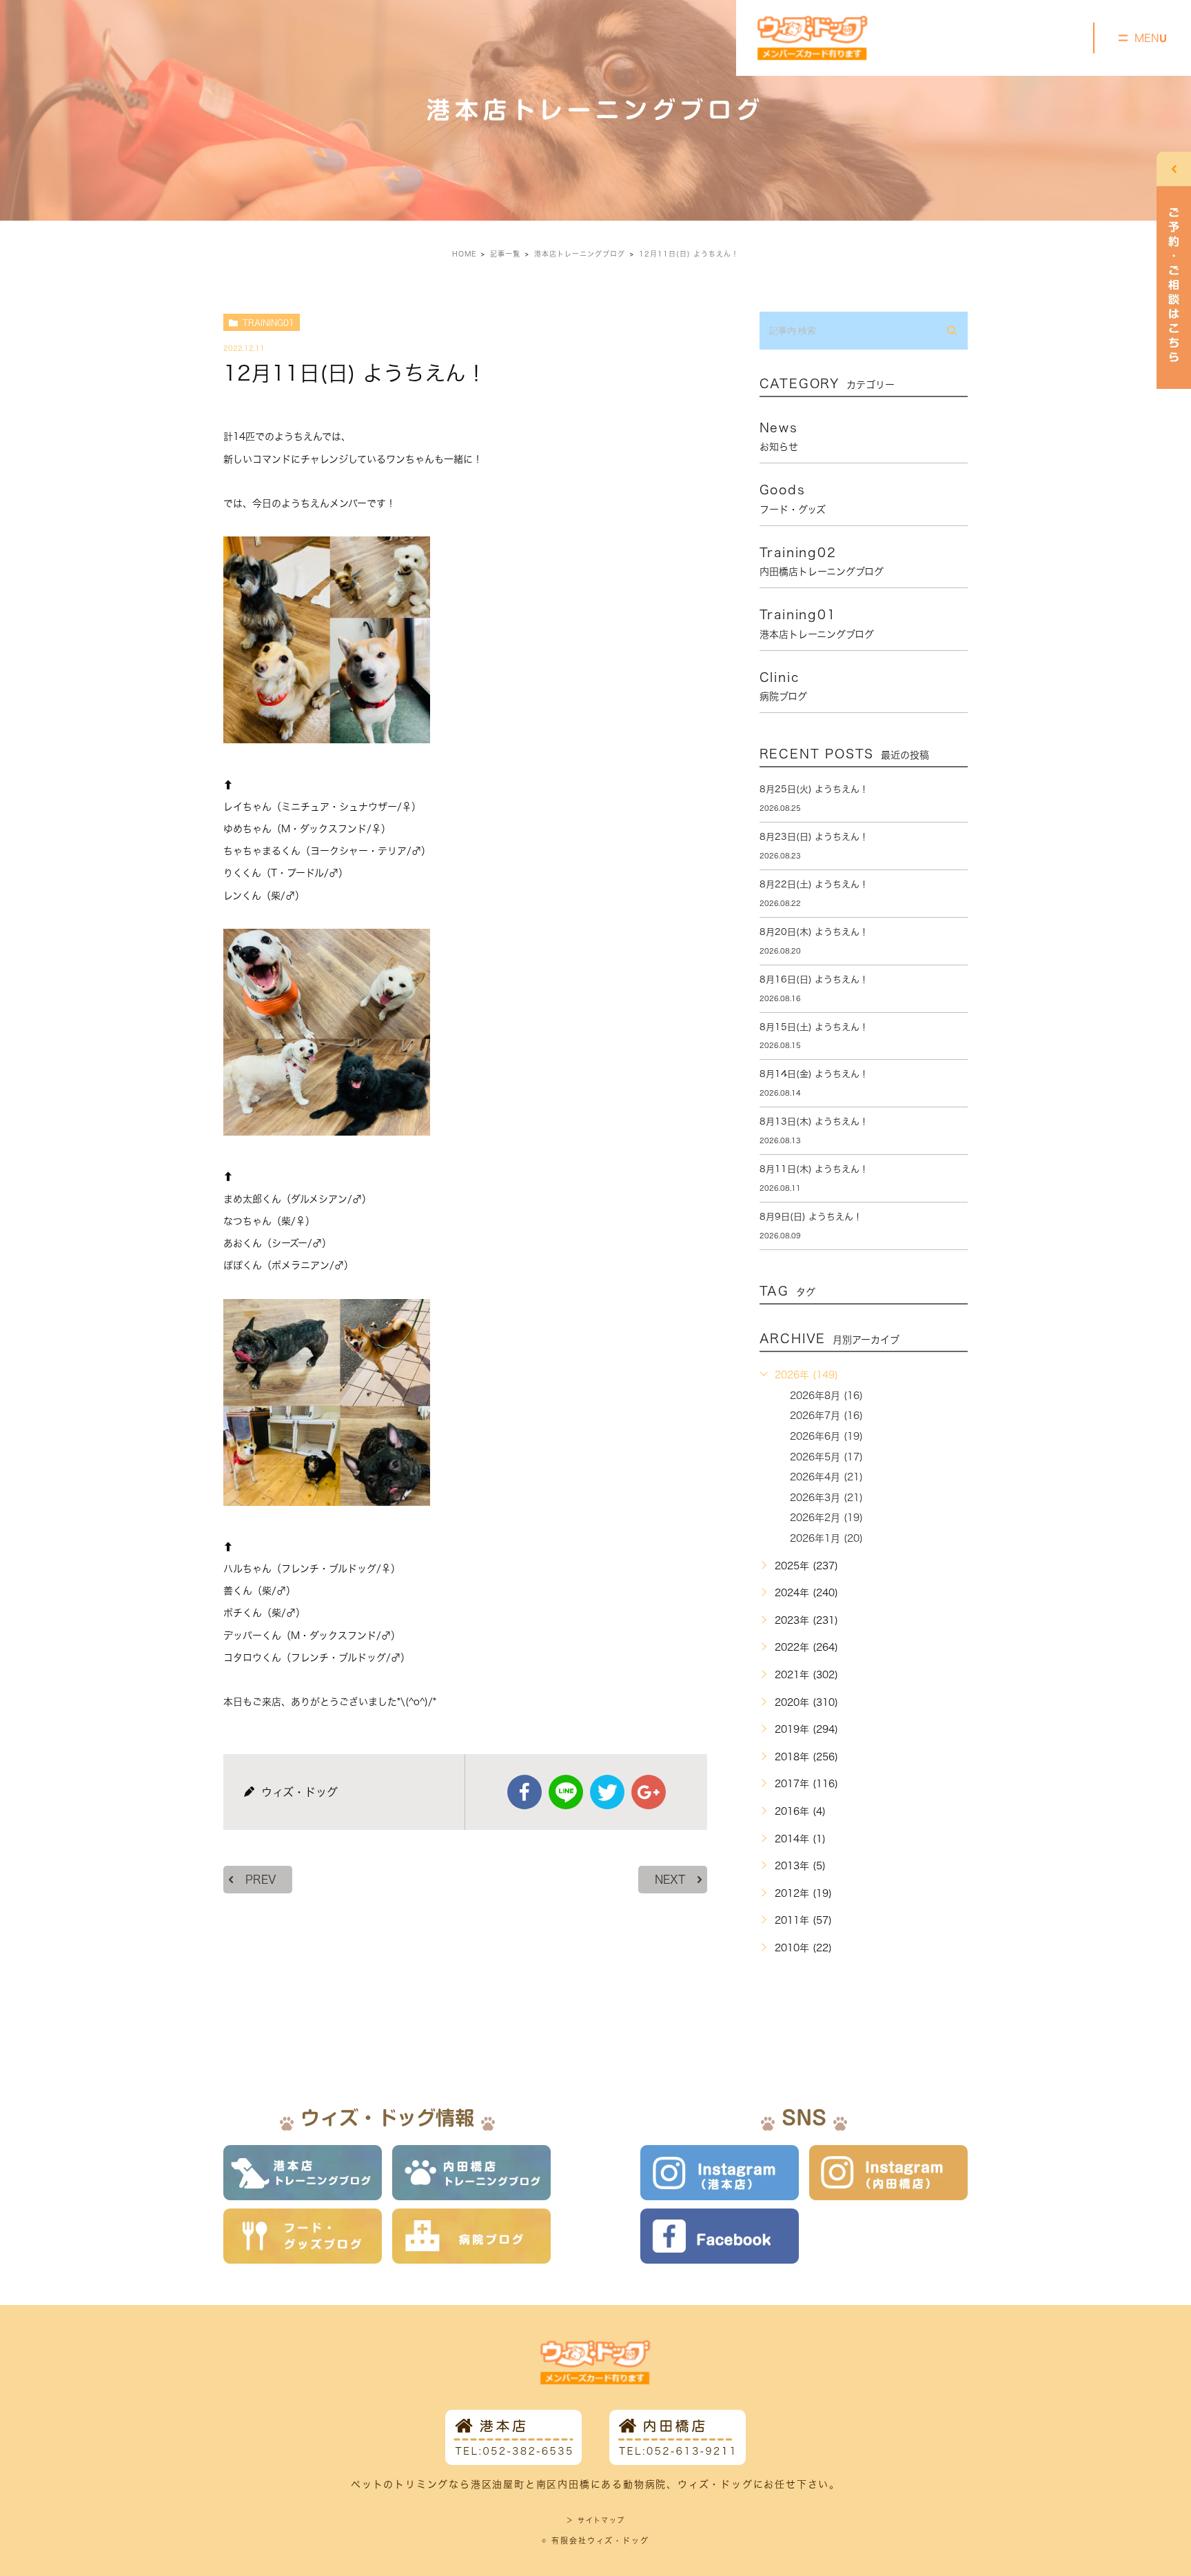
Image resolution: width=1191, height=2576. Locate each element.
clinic (783, 686)
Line (566, 1792)
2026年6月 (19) (826, 1436)
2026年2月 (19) (826, 1518)
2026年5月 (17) (826, 1457)
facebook (525, 1792)
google (649, 1792)
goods (793, 499)
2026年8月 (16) (826, 1396)
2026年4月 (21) (826, 1477)
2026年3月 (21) (826, 1498)
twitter (607, 1792)
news (779, 436)
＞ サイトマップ (595, 2520)
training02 (822, 561)
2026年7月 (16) (826, 1416)
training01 (268, 323)
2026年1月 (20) (826, 1538)
